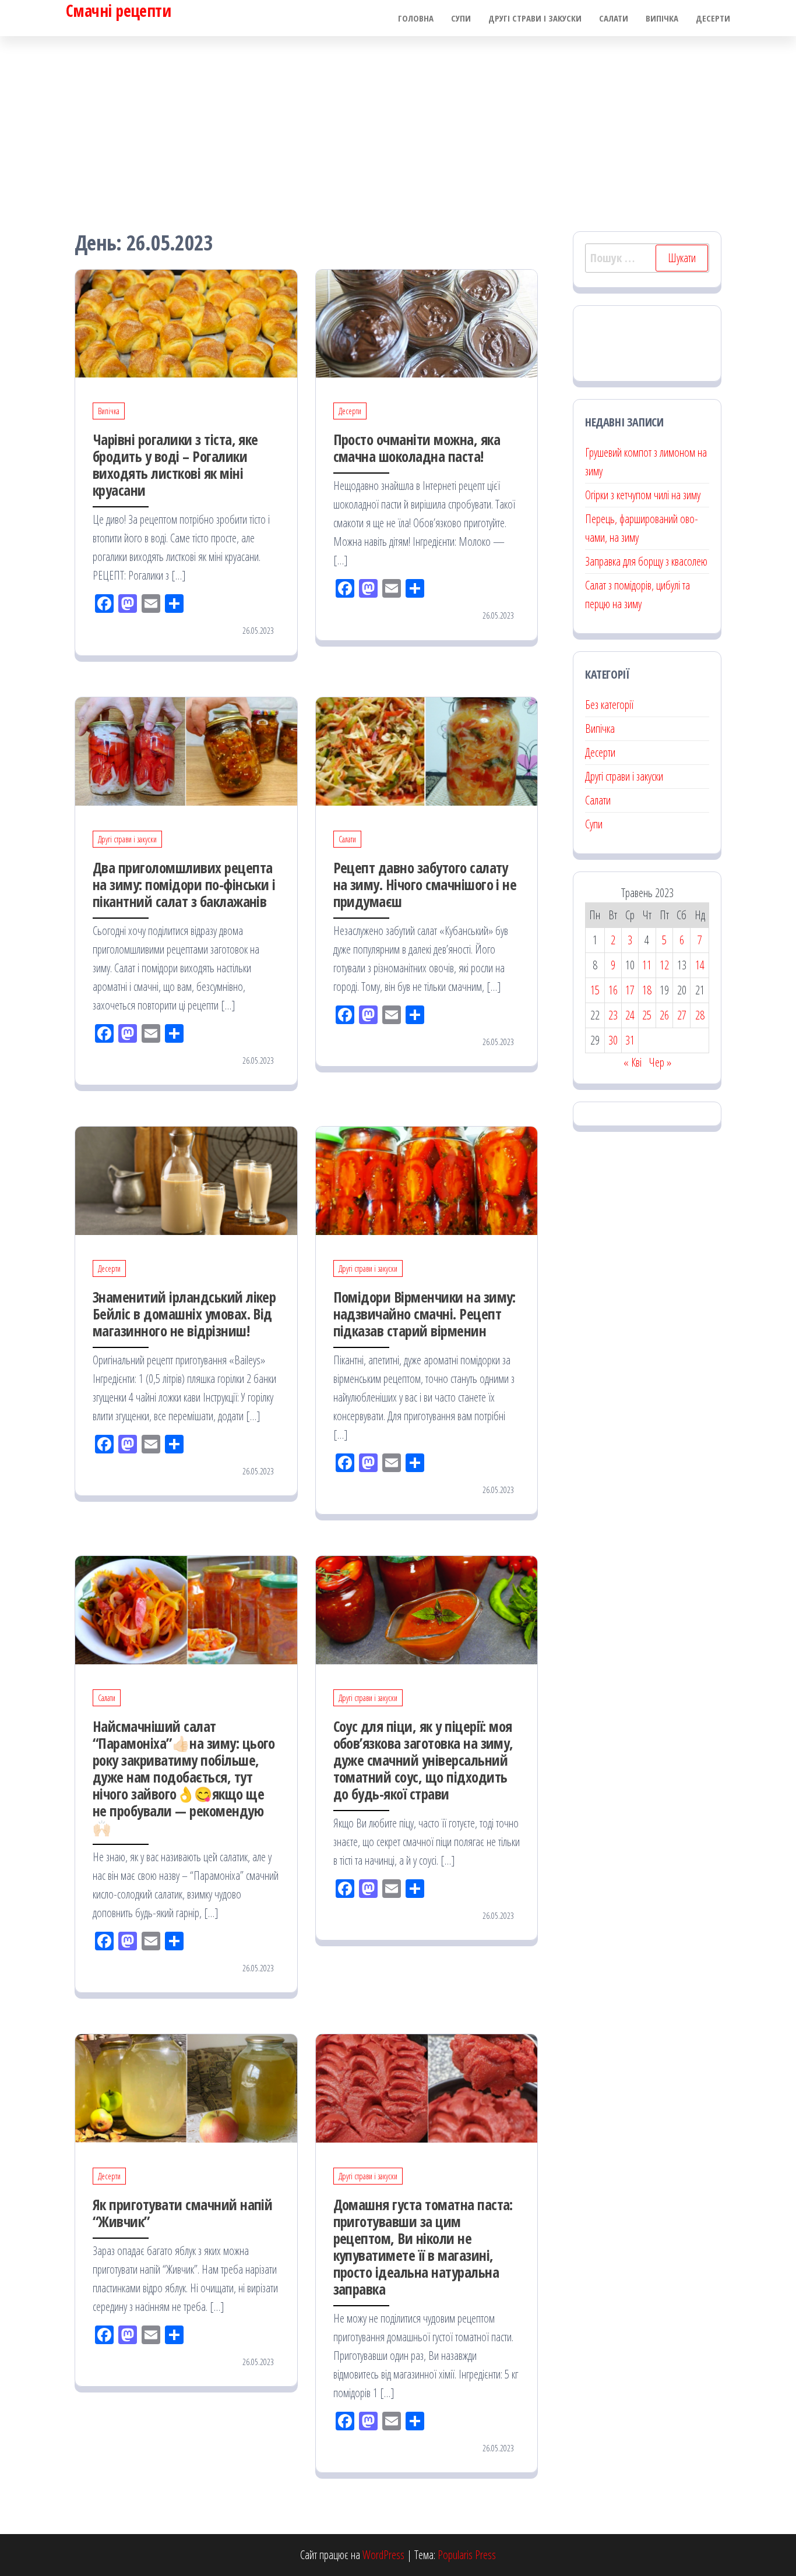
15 (595, 990)
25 (647, 1015)
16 (613, 990)
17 (630, 990)
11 (647, 965)
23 (613, 1015)
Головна (416, 18)
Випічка (662, 18)
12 (664, 965)
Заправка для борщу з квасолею (646, 561)
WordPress (383, 2555)
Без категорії (609, 705)
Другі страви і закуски (535, 18)
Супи (461, 18)
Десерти (713, 18)
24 (630, 1015)
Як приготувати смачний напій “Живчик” (182, 2213)
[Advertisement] (398, 123)
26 (664, 1015)
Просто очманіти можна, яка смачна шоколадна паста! (417, 448)
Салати (614, 18)
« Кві (633, 1062)
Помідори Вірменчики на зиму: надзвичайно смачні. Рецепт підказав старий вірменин (425, 1314)
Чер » (660, 1062)
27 (682, 1015)
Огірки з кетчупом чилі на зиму (643, 495)
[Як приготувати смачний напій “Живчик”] (186, 2087)
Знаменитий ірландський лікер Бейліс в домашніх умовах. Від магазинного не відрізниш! (184, 1314)
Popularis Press (467, 2555)
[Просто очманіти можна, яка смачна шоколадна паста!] (427, 322)
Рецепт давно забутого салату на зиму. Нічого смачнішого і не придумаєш (425, 884)
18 (647, 990)
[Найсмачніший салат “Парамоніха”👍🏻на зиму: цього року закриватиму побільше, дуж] (186, 1609)
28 (700, 1015)
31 (630, 1040)
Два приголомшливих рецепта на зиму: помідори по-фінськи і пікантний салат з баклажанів (184, 884)
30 (613, 1040)
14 (700, 965)
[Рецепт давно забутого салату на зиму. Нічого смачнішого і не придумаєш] (427, 750)
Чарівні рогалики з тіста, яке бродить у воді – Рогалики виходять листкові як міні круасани (175, 465)
